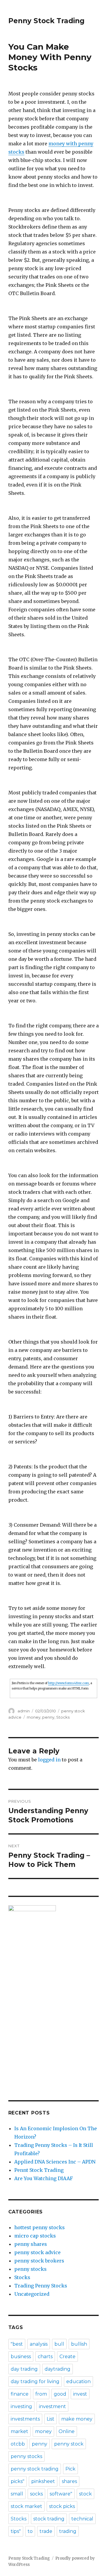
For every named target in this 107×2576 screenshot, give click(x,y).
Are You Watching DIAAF (44, 2178)
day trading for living (35, 2381)
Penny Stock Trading (46, 21)
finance (20, 2394)
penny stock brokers (39, 2261)
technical (82, 2519)
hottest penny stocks (40, 2227)
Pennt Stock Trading (39, 2170)
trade (46, 2531)
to (30, 2531)
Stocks (63, 1717)
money (34, 1717)
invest (80, 2394)
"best (17, 2344)
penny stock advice (37, 2252)
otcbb (18, 2444)
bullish (79, 2344)
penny (48, 1717)
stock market (26, 2506)
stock (85, 2494)
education (78, 2381)
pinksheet (43, 2481)
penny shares (31, 2244)
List (51, 2419)
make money (77, 2419)
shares (69, 2481)
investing (21, 2406)
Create (67, 2357)
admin (24, 1711)
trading (68, 2531)
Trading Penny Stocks (41, 2286)
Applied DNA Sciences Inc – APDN (55, 2162)
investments (25, 2419)
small (17, 2494)
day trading (24, 2369)
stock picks (62, 2506)
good (60, 2394)
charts (45, 2357)
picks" (18, 2481)
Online (67, 2431)
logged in (49, 1760)
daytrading (58, 2369)
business (21, 2357)
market (19, 2431)
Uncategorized (32, 2294)
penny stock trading (35, 2469)
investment (52, 2406)
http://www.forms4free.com (69, 1683)
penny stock (69, 2444)
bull (59, 2344)
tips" (16, 2531)
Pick (70, 2469)
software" (61, 2494)
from (41, 2394)
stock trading (49, 2519)
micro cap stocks (35, 2236)
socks (36, 2494)
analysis (39, 2344)
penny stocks (30, 2269)
